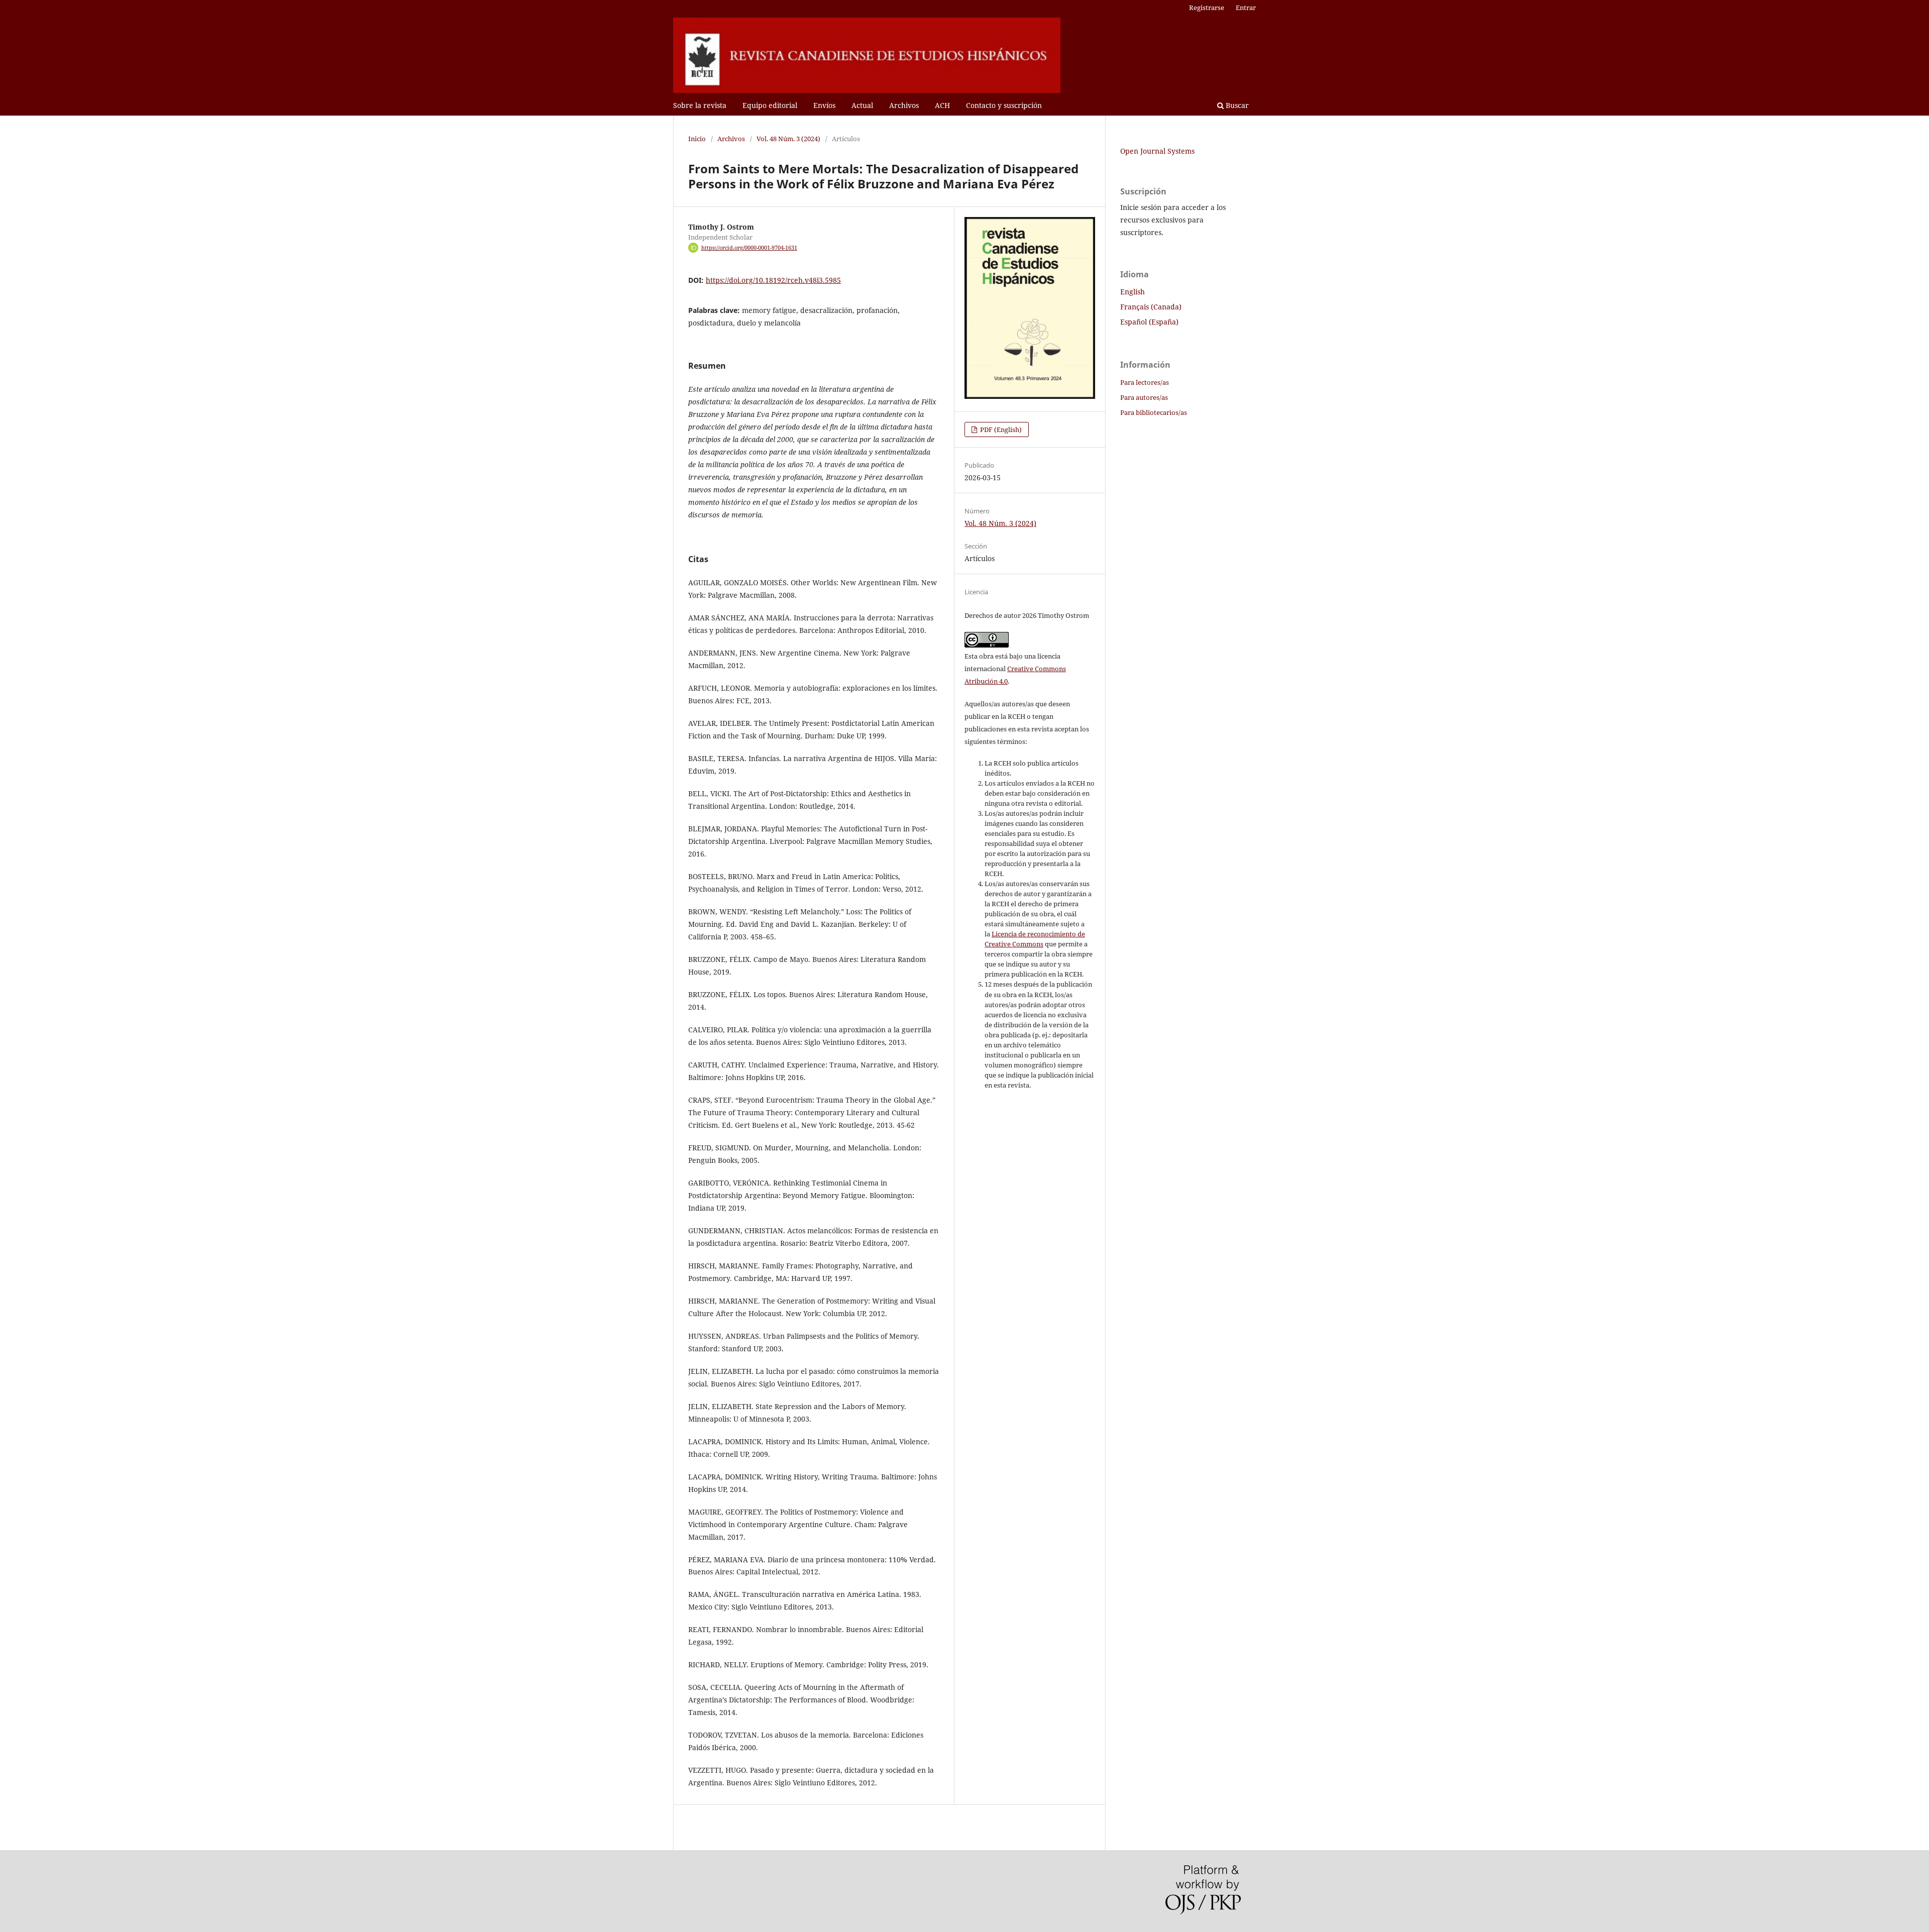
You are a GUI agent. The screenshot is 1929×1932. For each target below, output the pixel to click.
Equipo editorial (770, 105)
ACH (942, 105)
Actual (862, 105)
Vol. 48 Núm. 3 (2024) (788, 139)
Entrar (1246, 8)
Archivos (904, 105)
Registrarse (1207, 8)
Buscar (1236, 105)
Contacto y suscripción (1004, 105)
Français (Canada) (1151, 307)
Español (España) (1149, 322)
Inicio (697, 139)
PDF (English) (1000, 430)
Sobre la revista (700, 105)
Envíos (824, 105)
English (1133, 292)
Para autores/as (1144, 397)
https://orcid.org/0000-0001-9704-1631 (749, 248)
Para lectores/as (1145, 382)
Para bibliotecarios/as (1154, 412)
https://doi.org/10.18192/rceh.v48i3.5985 (773, 280)
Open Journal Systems (1157, 151)
